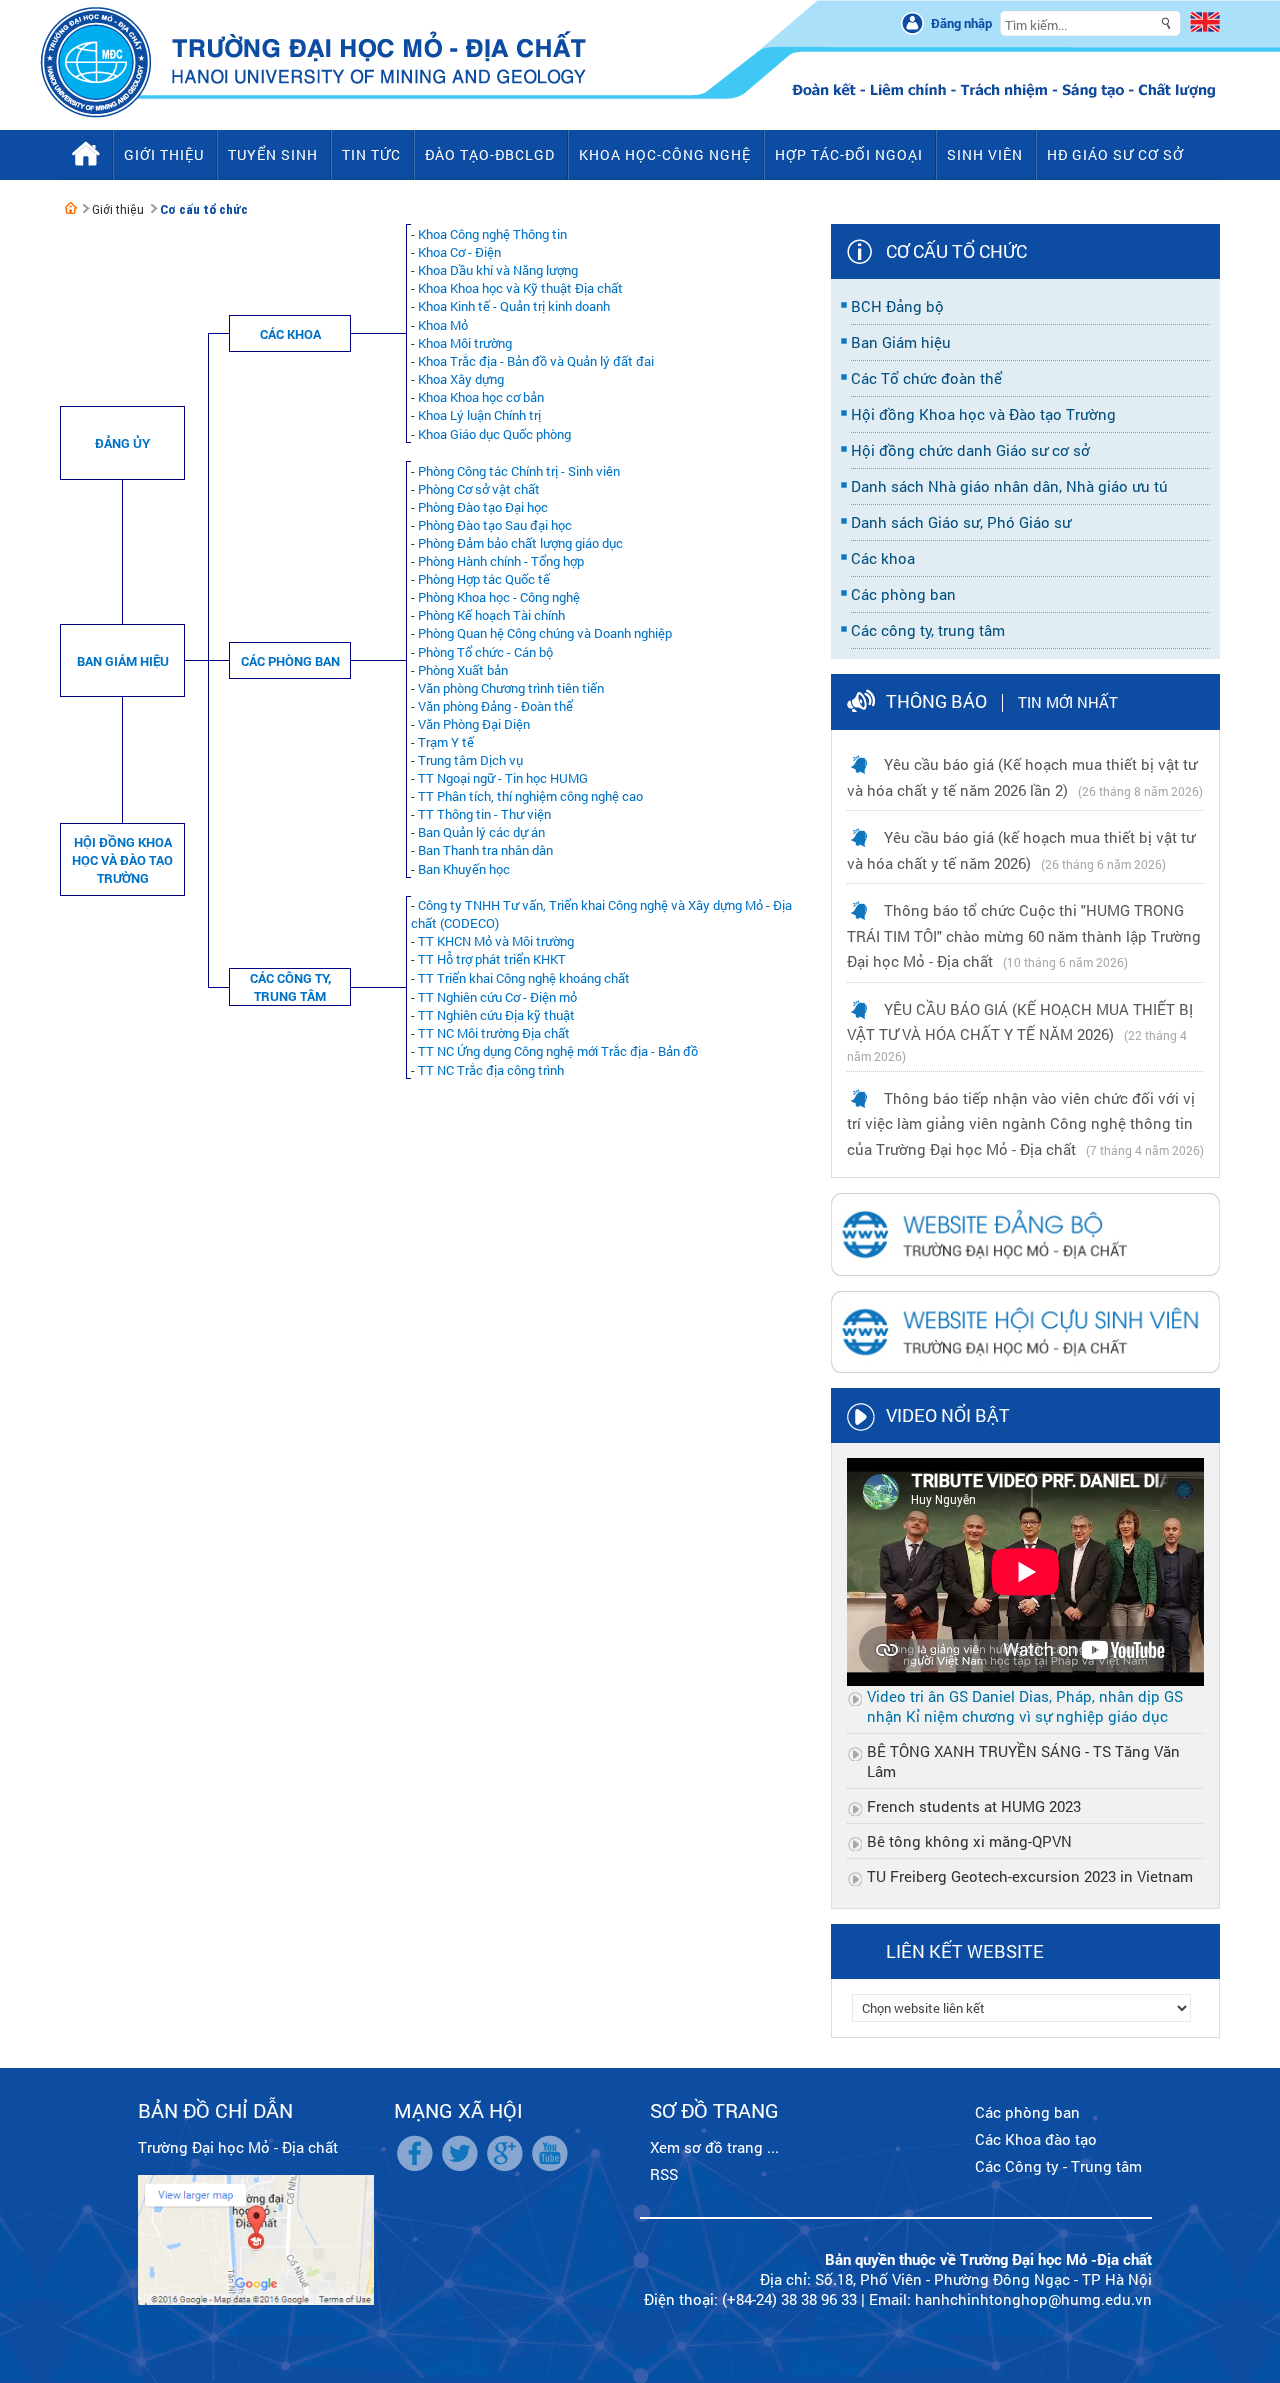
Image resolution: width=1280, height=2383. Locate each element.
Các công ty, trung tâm (290, 987)
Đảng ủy (122, 443)
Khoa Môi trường (465, 343)
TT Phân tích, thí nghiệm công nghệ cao (530, 796)
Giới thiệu (118, 209)
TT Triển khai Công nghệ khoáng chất (524, 978)
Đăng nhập (961, 23)
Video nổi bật (948, 1415)
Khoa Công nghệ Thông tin (492, 234)
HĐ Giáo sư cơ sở (1115, 154)
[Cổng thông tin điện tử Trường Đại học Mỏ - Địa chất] (71, 208)
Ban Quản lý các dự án (481, 832)
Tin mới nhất (1068, 702)
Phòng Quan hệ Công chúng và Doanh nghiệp (545, 633)
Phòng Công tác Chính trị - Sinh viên (519, 471)
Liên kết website (965, 1951)
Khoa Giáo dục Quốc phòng (494, 434)
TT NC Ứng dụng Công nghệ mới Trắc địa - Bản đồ (558, 1051)
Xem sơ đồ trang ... (714, 2147)
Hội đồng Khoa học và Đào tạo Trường (122, 860)
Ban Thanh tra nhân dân (485, 850)
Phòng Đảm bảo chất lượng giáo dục (520, 543)
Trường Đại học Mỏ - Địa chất (238, 2147)
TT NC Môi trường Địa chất (494, 1033)
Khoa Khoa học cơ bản (481, 397)
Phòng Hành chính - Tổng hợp (501, 561)
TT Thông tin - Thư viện (484, 814)
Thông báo (936, 701)
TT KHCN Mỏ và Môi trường (496, 941)
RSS (664, 2174)
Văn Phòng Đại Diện (474, 724)
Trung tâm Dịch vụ (470, 760)
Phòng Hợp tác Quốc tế (484, 579)
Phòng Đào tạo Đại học (483, 507)
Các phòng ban (290, 661)
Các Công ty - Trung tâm (1058, 2166)
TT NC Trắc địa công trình (491, 1070)
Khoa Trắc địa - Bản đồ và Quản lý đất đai (536, 361)
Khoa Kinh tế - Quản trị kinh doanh (514, 306)
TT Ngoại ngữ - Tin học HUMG (503, 778)
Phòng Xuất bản (463, 670)
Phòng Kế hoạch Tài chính (491, 615)
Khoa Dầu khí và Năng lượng (498, 270)
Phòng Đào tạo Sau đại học (495, 525)
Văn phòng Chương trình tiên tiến (511, 688)
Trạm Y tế (446, 742)
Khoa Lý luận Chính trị (479, 415)
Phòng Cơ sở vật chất (479, 489)
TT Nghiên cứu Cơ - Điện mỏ (497, 997)
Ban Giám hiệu (123, 661)
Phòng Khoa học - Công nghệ (499, 597)
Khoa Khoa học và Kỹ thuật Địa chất (520, 288)
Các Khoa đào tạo (1036, 2139)
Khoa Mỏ (443, 325)
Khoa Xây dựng (461, 379)
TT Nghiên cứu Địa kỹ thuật (496, 1015)
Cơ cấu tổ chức (204, 209)
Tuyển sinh (273, 154)
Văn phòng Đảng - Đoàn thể (495, 706)
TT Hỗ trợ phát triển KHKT (492, 959)
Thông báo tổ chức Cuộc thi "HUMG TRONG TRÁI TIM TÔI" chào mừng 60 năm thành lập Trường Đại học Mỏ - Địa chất (1024, 935)
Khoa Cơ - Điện (459, 252)
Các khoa (290, 334)
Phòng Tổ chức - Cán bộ (485, 652)
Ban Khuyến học (464, 869)
